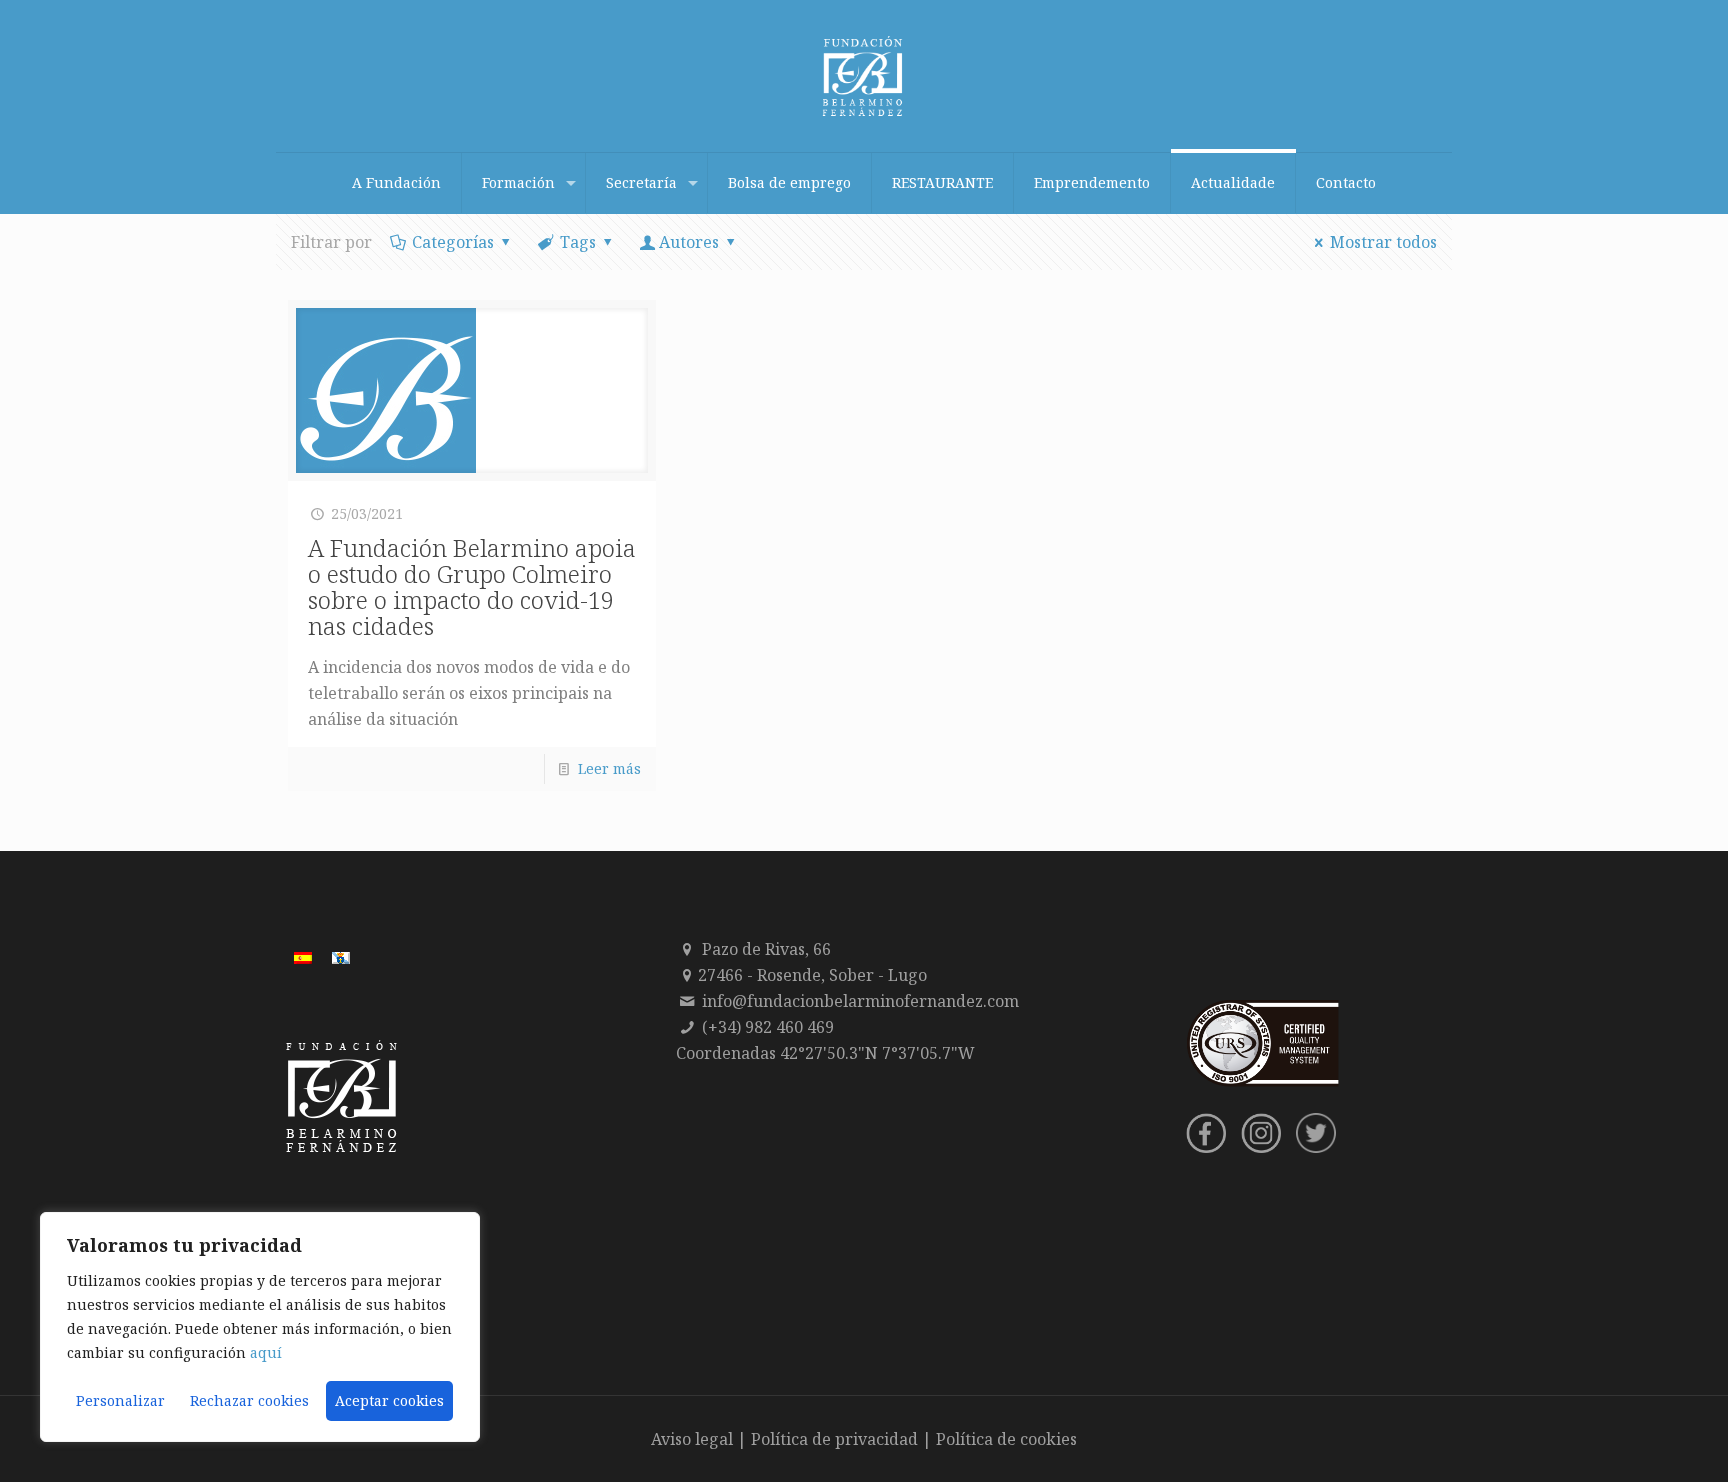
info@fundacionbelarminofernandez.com (860, 1001)
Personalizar (120, 1400)
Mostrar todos (1383, 242)
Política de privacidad (834, 1439)
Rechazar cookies (249, 1400)
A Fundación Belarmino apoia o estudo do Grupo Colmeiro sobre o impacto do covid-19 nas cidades (472, 586)
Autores (689, 242)
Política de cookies (1006, 1439)
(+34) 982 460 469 (768, 1027)
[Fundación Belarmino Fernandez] (864, 76)
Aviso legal (692, 1439)
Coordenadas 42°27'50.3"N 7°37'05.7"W (825, 1053)
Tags (578, 242)
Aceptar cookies (389, 1400)
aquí (266, 1352)
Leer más (609, 768)
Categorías (453, 242)
